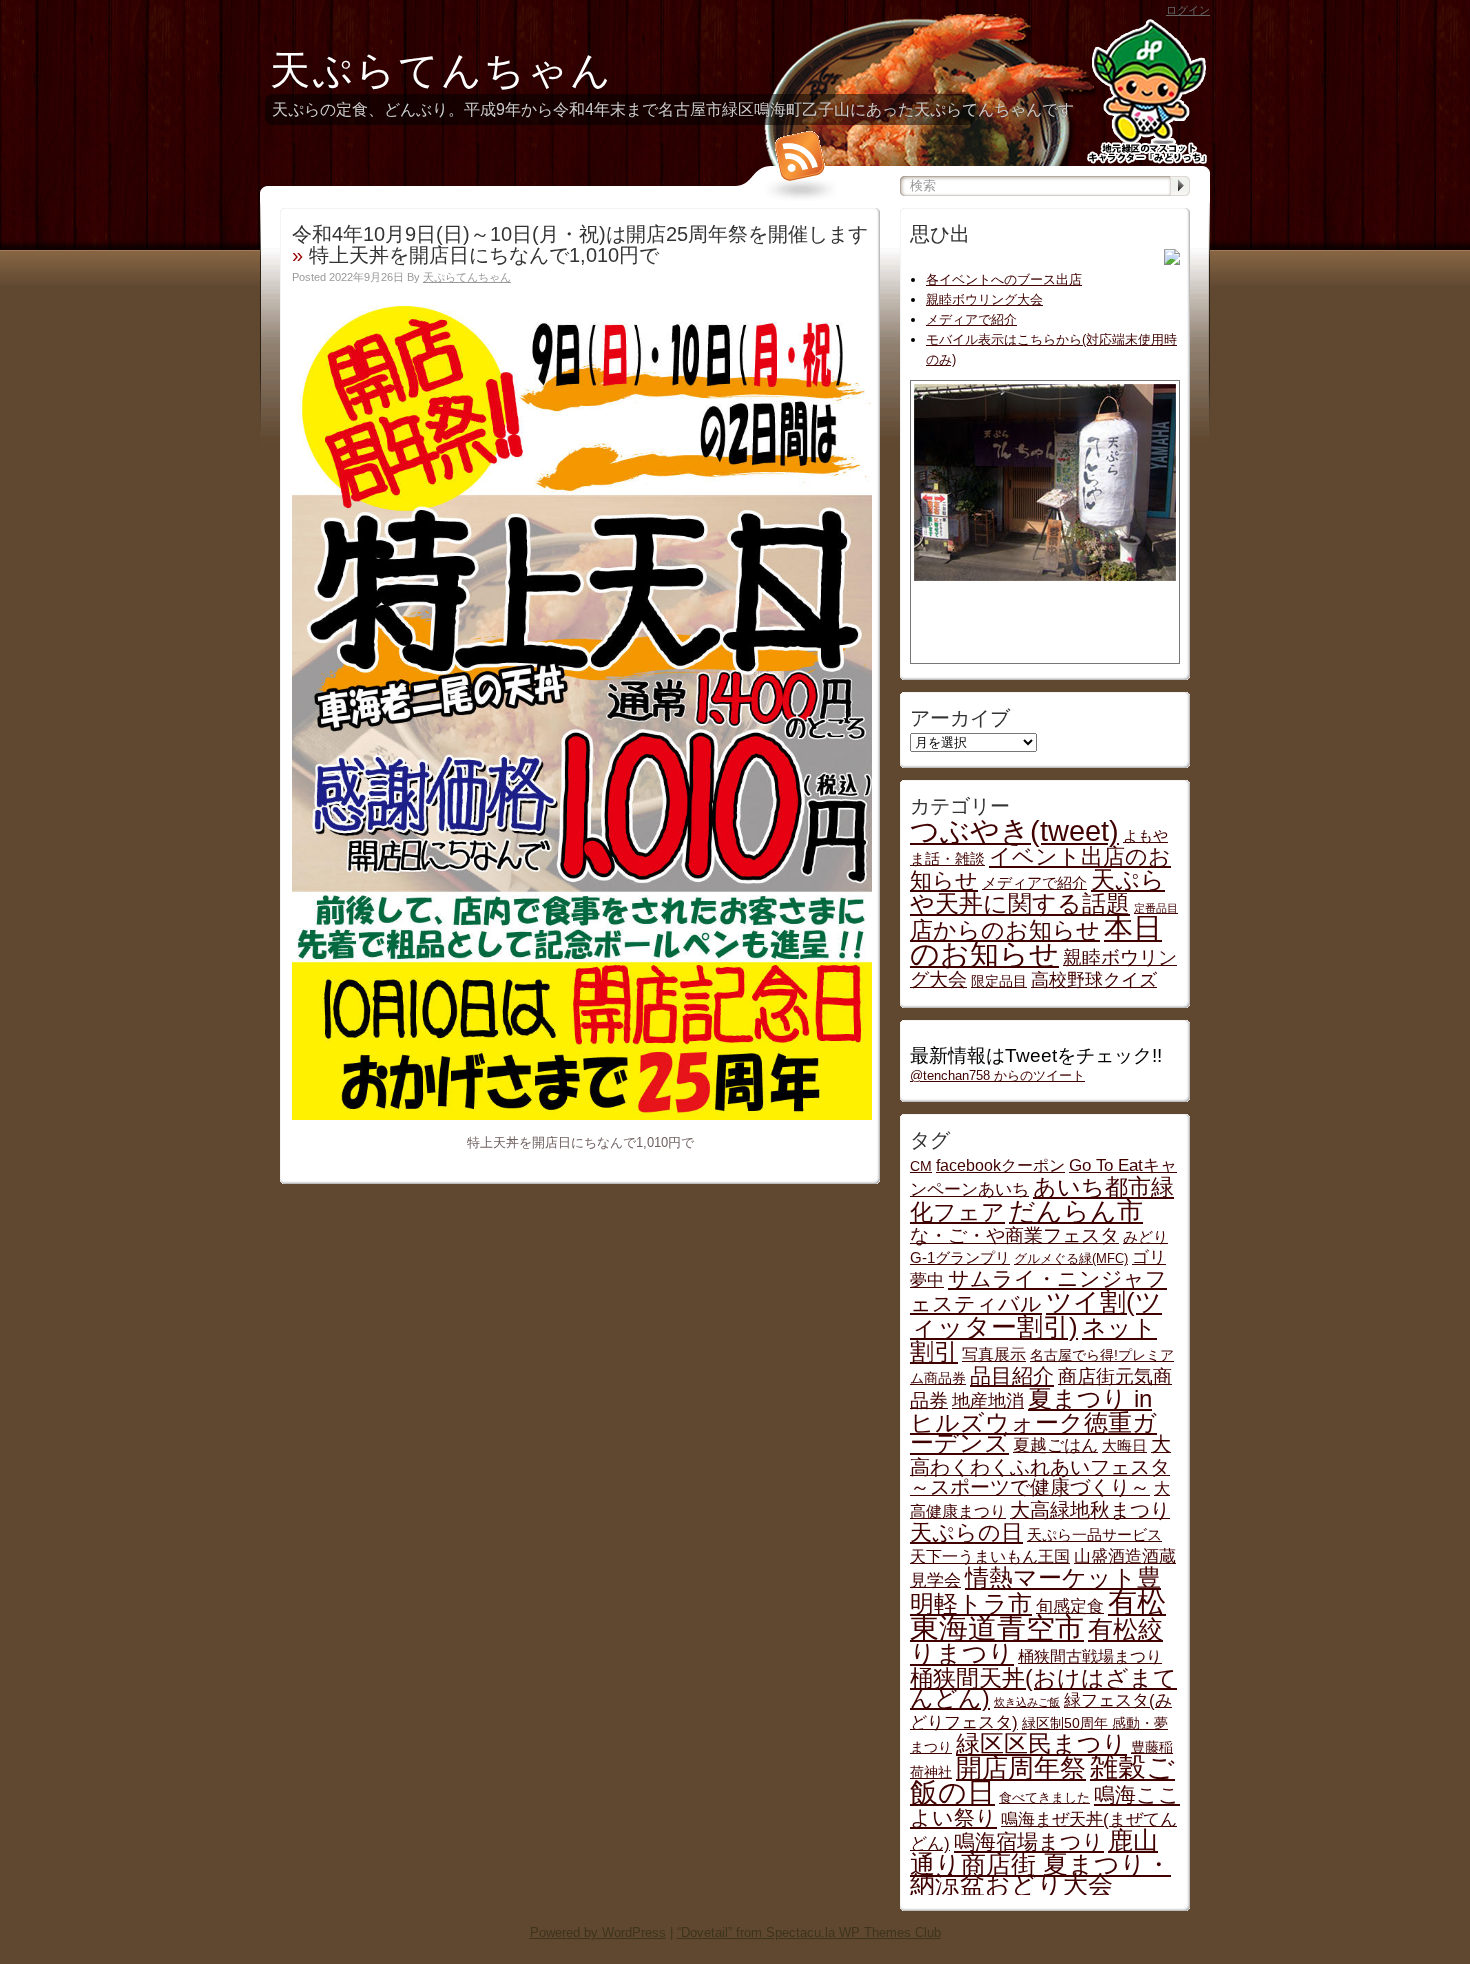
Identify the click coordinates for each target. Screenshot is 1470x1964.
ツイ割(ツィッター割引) (1036, 1314)
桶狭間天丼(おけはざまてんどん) (1043, 1688)
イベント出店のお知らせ (1040, 868)
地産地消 (988, 1400)
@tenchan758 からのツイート (997, 1075)
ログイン (1188, 10)
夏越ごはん (1055, 1445)
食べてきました (1044, 1798)
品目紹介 (1012, 1375)
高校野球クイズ (1094, 979)
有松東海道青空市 (1038, 1614)
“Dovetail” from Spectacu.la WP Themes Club (809, 1932)
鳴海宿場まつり (1029, 1841)
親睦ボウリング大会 (984, 299)
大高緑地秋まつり (1090, 1510)
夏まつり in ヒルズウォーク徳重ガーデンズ (1033, 1420)
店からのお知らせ (1005, 930)
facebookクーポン (1000, 1165)
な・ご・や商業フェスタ (1014, 1235)
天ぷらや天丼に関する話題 (1037, 891)
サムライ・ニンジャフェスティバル (1038, 1291)
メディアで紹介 (971, 319)
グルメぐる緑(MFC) (1071, 1259)
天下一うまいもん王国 (990, 1556)
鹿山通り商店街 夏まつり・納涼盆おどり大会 (1040, 1862)
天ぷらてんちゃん (441, 70)
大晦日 (1124, 1446)
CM (921, 1166)
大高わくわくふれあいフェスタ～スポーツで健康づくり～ (1040, 1465)
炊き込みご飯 (1027, 1702)
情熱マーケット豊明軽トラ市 (1035, 1590)
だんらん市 (1076, 1211)
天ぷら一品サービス (1094, 1535)
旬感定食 (1070, 1606)
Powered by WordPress (598, 1932)
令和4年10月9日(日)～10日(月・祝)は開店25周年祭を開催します (580, 234)
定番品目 (1156, 908)
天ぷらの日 (966, 1532)
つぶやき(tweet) (1014, 831)
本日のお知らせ (1036, 940)
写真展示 (994, 1354)
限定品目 (999, 981)
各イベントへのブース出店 (1004, 279)
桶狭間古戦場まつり (1090, 1656)
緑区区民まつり (1041, 1743)
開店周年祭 (1021, 1768)
